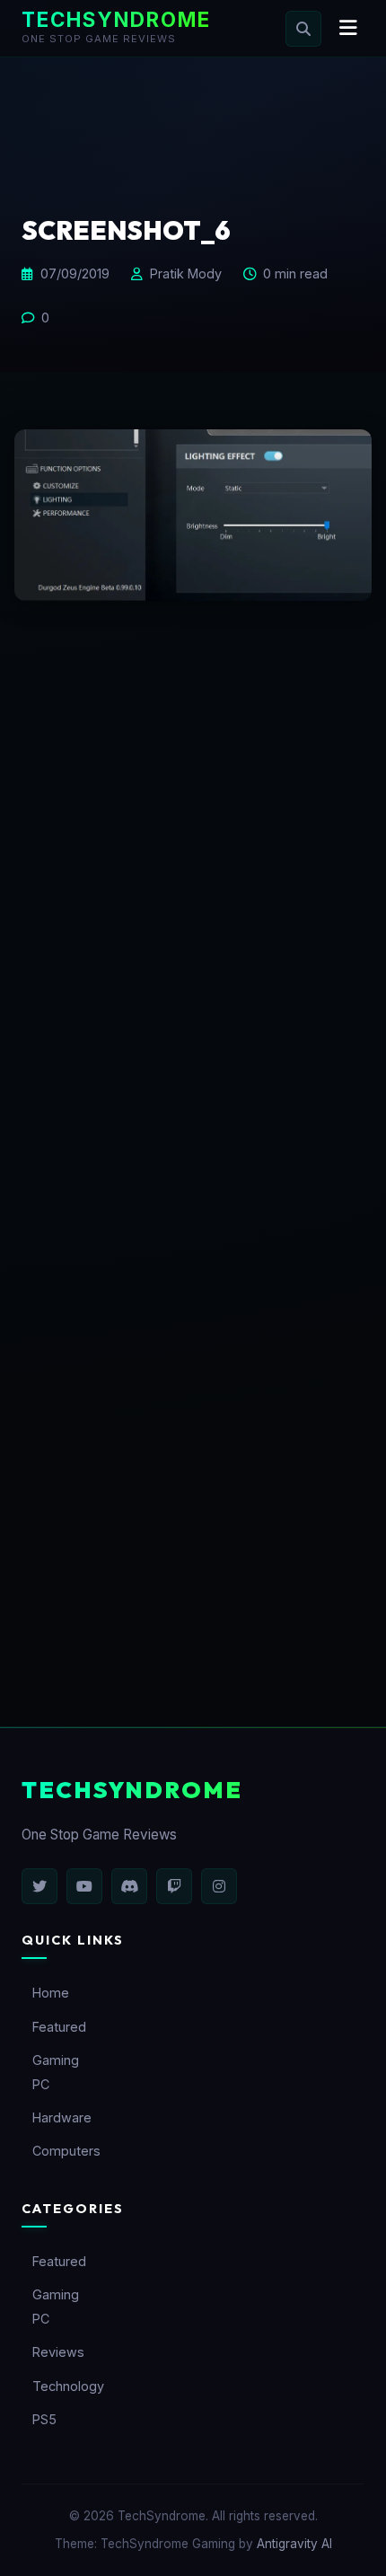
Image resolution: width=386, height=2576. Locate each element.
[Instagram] (219, 1886)
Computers (66, 2151)
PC (41, 2084)
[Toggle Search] (303, 29)
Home (51, 1993)
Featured (59, 2027)
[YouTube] (84, 1886)
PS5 (44, 2419)
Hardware (62, 2117)
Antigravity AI (294, 2544)
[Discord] (129, 1886)
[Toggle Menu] (348, 28)
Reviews (58, 2352)
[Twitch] (174, 1886)
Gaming (56, 2060)
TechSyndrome (116, 19)
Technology (68, 2386)
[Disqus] (193, 912)
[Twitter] (39, 1886)
